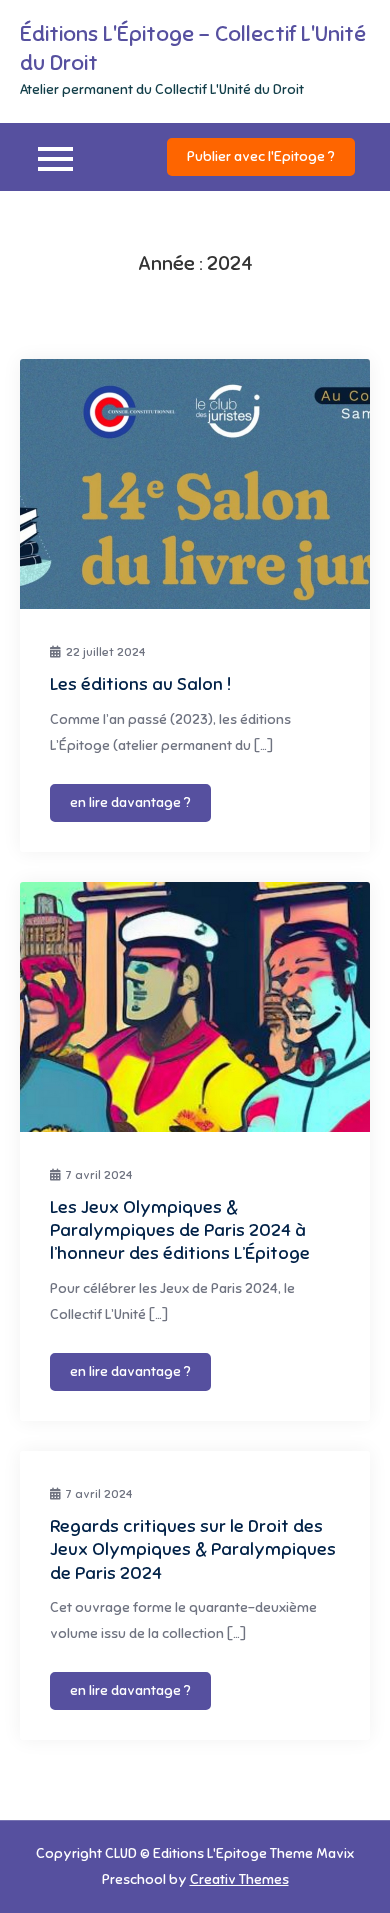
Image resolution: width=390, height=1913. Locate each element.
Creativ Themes (239, 1879)
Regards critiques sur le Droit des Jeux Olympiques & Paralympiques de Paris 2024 (193, 1549)
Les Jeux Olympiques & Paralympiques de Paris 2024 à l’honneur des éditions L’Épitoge (180, 1230)
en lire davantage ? (130, 802)
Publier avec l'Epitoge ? (261, 156)
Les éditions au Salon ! (140, 684)
